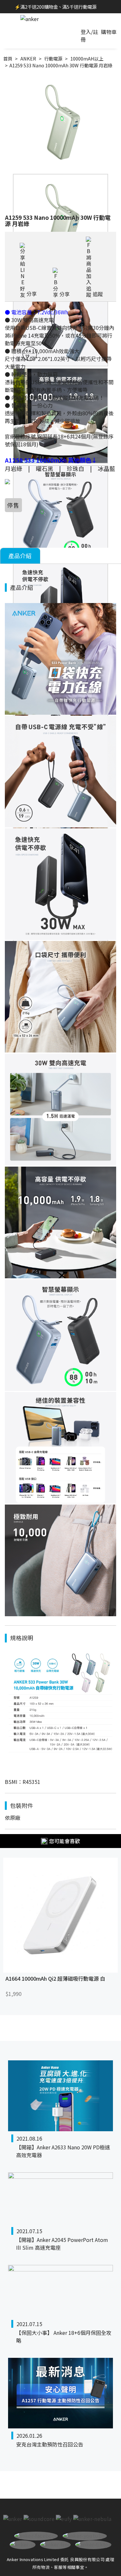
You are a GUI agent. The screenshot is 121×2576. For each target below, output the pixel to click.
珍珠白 (76, 468)
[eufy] (64, 2519)
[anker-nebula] (92, 2519)
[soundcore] (39, 2519)
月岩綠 (14, 468)
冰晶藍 (106, 468)
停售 (13, 505)
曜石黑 (45, 468)
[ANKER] (30, 19)
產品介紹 (20, 556)
